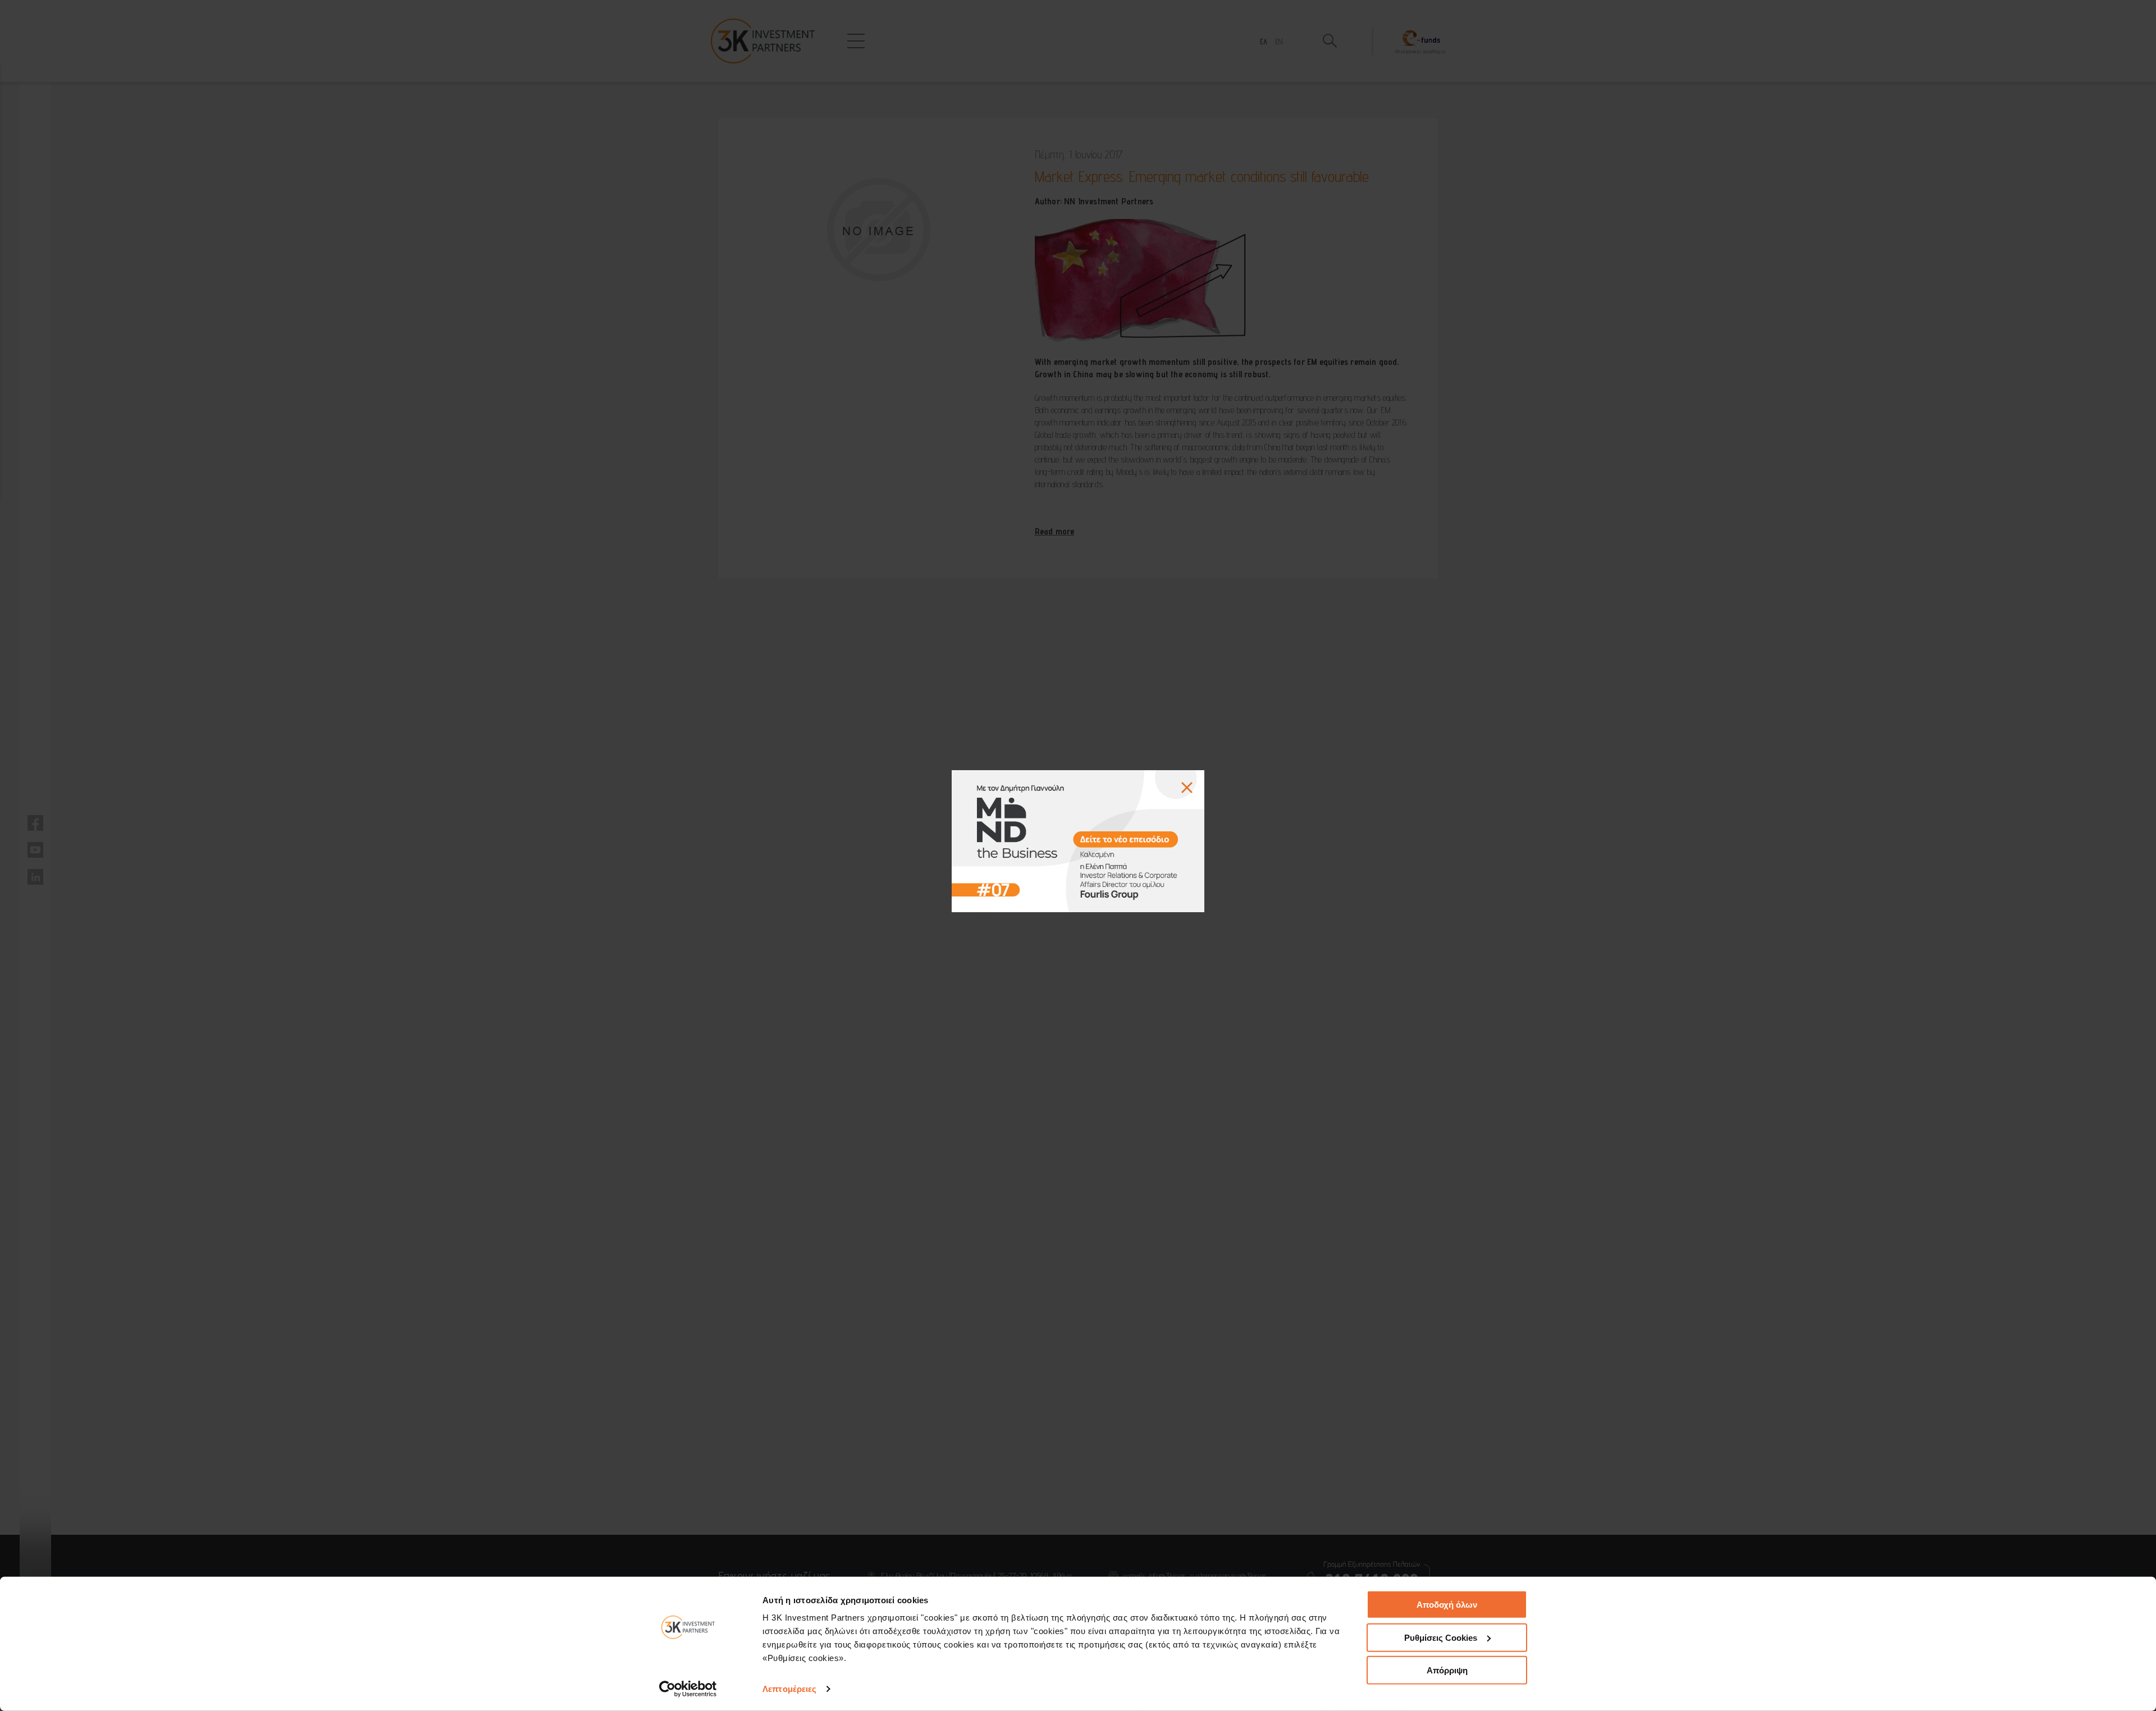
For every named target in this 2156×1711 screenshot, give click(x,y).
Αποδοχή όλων (1447, 1605)
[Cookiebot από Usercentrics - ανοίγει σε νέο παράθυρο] (688, 1689)
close (1187, 788)
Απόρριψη (1447, 1670)
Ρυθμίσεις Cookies (1441, 1637)
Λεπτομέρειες (789, 1689)
